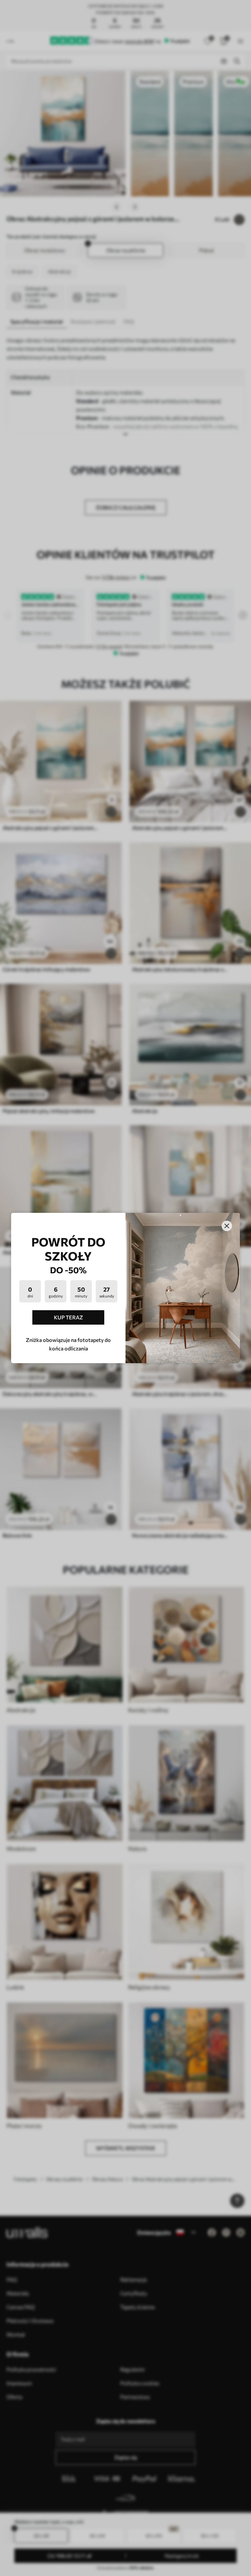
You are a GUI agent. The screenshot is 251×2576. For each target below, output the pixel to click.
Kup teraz (68, 1317)
